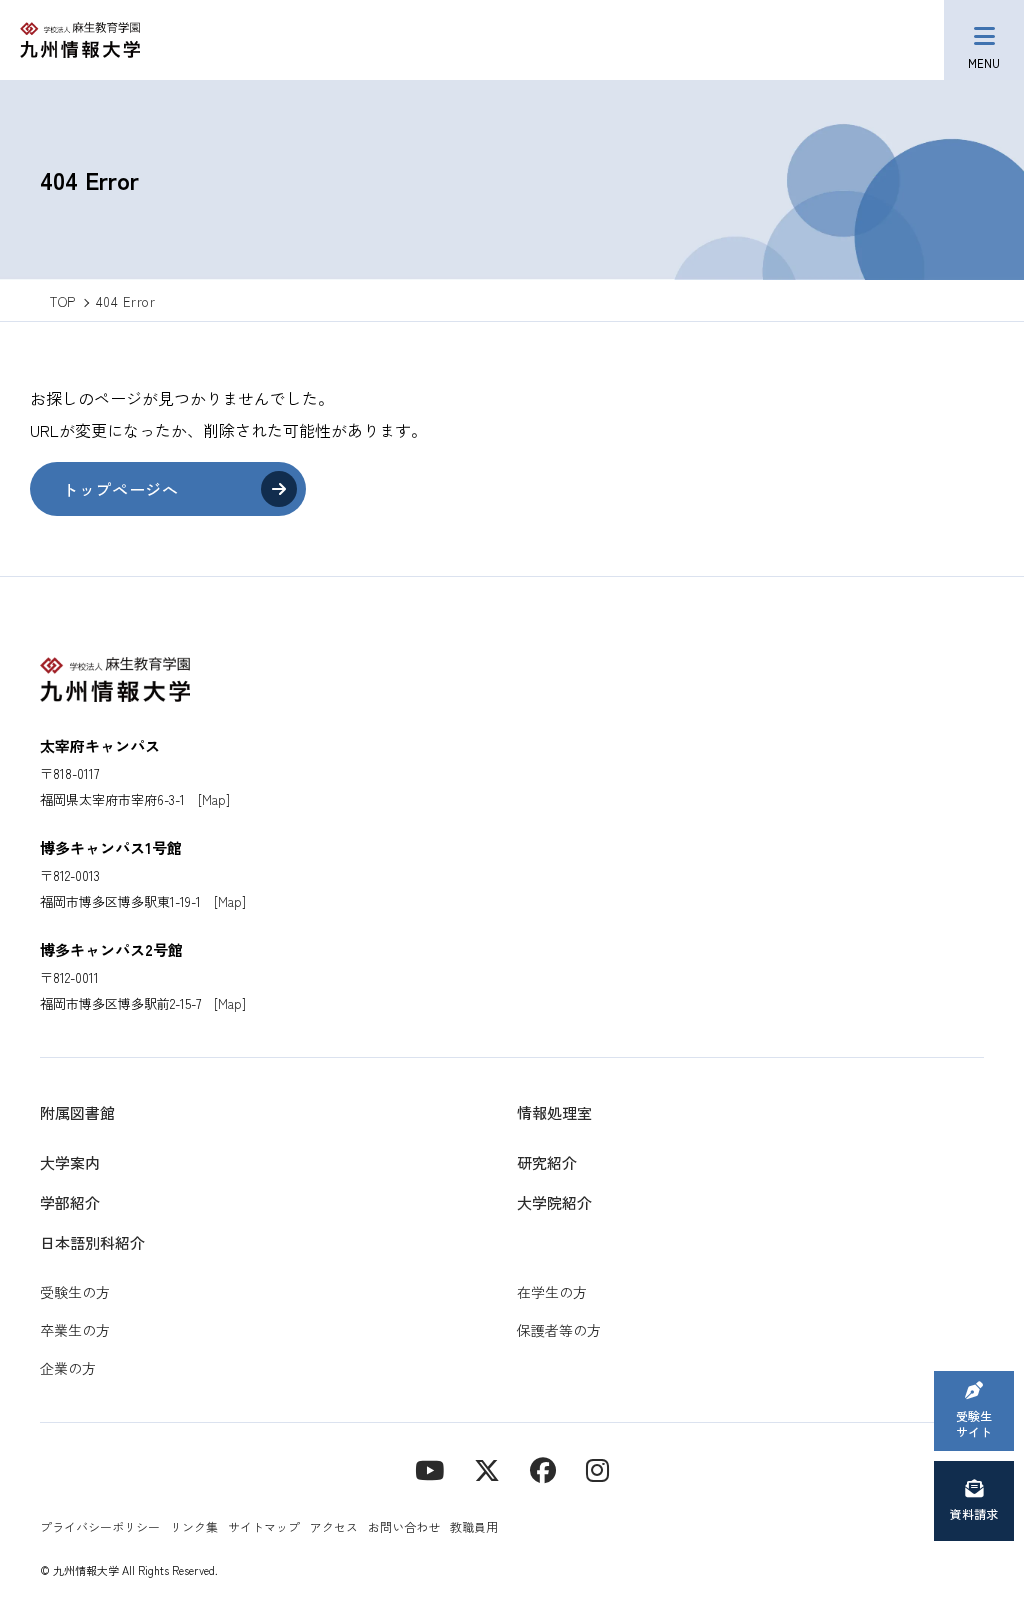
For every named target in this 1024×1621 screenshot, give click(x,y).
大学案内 (70, 1162)
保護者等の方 (559, 1330)
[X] (487, 1468)
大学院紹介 (554, 1202)
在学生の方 (552, 1292)
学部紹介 (70, 1202)
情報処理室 (554, 1112)
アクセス (334, 1526)
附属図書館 (77, 1112)
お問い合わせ (404, 1526)
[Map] (214, 799)
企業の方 (68, 1368)
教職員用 (474, 1526)
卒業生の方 (75, 1330)
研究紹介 (547, 1162)
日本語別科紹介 (92, 1242)
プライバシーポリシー (100, 1526)
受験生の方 (75, 1292)
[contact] (543, 1468)
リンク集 (194, 1526)
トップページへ (120, 489)
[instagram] (597, 1468)
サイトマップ (264, 1526)
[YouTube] (429, 1468)
